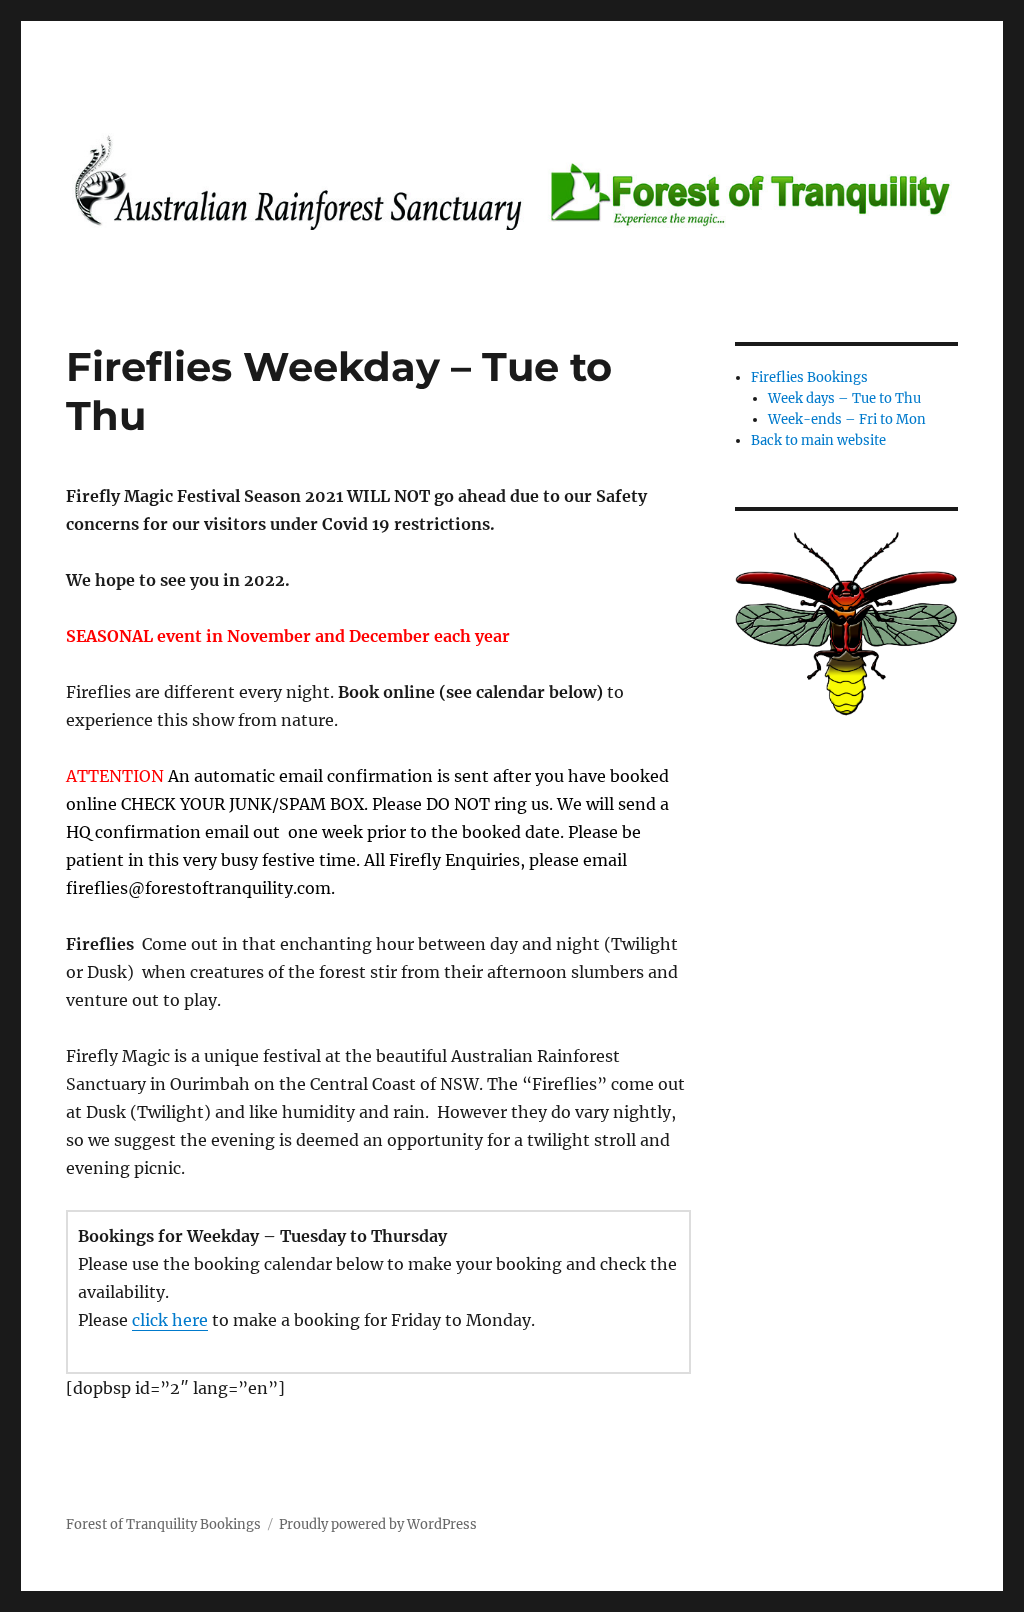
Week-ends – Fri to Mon (847, 419)
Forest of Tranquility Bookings (163, 1524)
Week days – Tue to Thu (844, 398)
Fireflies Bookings (809, 377)
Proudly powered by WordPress (378, 1524)
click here (170, 1320)
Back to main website (818, 440)
